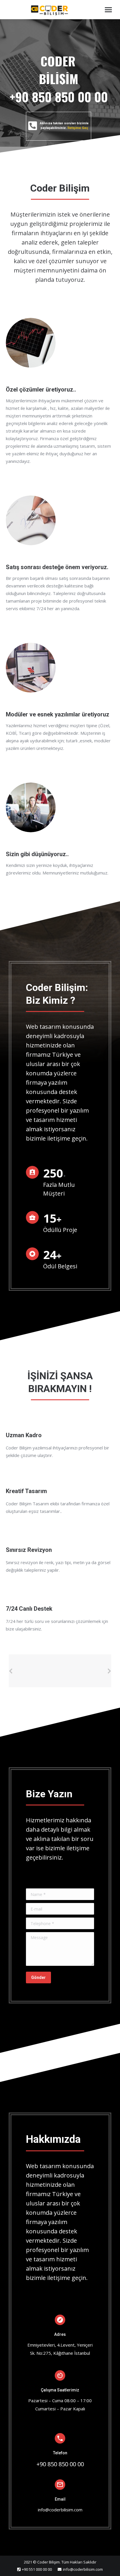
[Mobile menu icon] (108, 10)
